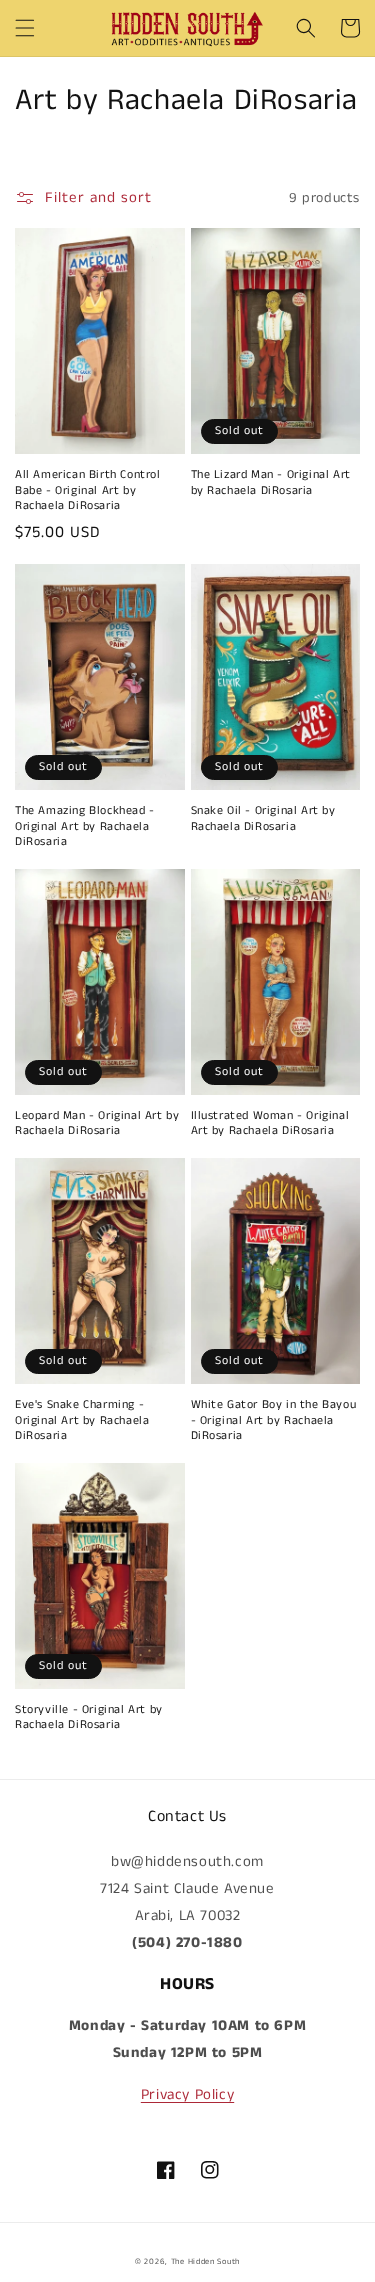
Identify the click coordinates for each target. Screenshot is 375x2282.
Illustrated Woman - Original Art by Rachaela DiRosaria (270, 1123)
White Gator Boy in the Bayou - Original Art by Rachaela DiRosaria (274, 1420)
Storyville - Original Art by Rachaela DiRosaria (89, 1717)
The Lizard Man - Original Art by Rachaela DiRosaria (271, 482)
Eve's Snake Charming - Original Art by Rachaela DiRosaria (82, 1420)
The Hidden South (205, 2262)
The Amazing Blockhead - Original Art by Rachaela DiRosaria (85, 826)
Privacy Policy (187, 2094)
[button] (25, 28)
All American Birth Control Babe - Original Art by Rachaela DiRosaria (88, 490)
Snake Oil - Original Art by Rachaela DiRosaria (263, 818)
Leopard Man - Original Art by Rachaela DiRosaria (97, 1123)
